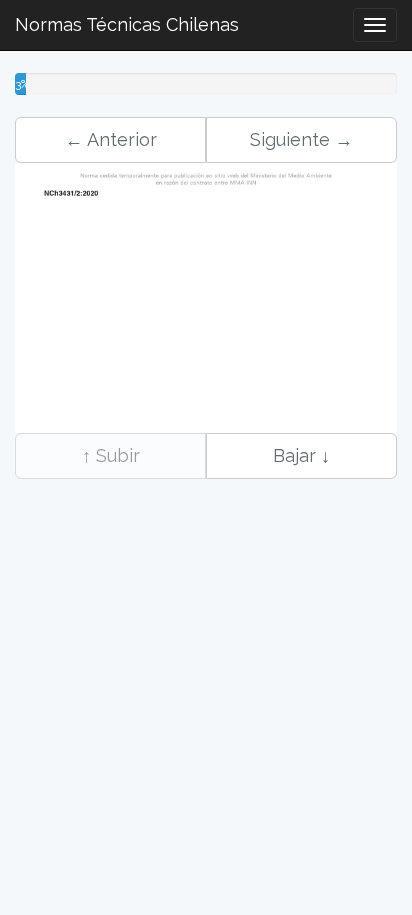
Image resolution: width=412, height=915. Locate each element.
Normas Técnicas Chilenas (127, 24)
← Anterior (111, 139)
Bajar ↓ (301, 455)
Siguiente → (301, 139)
